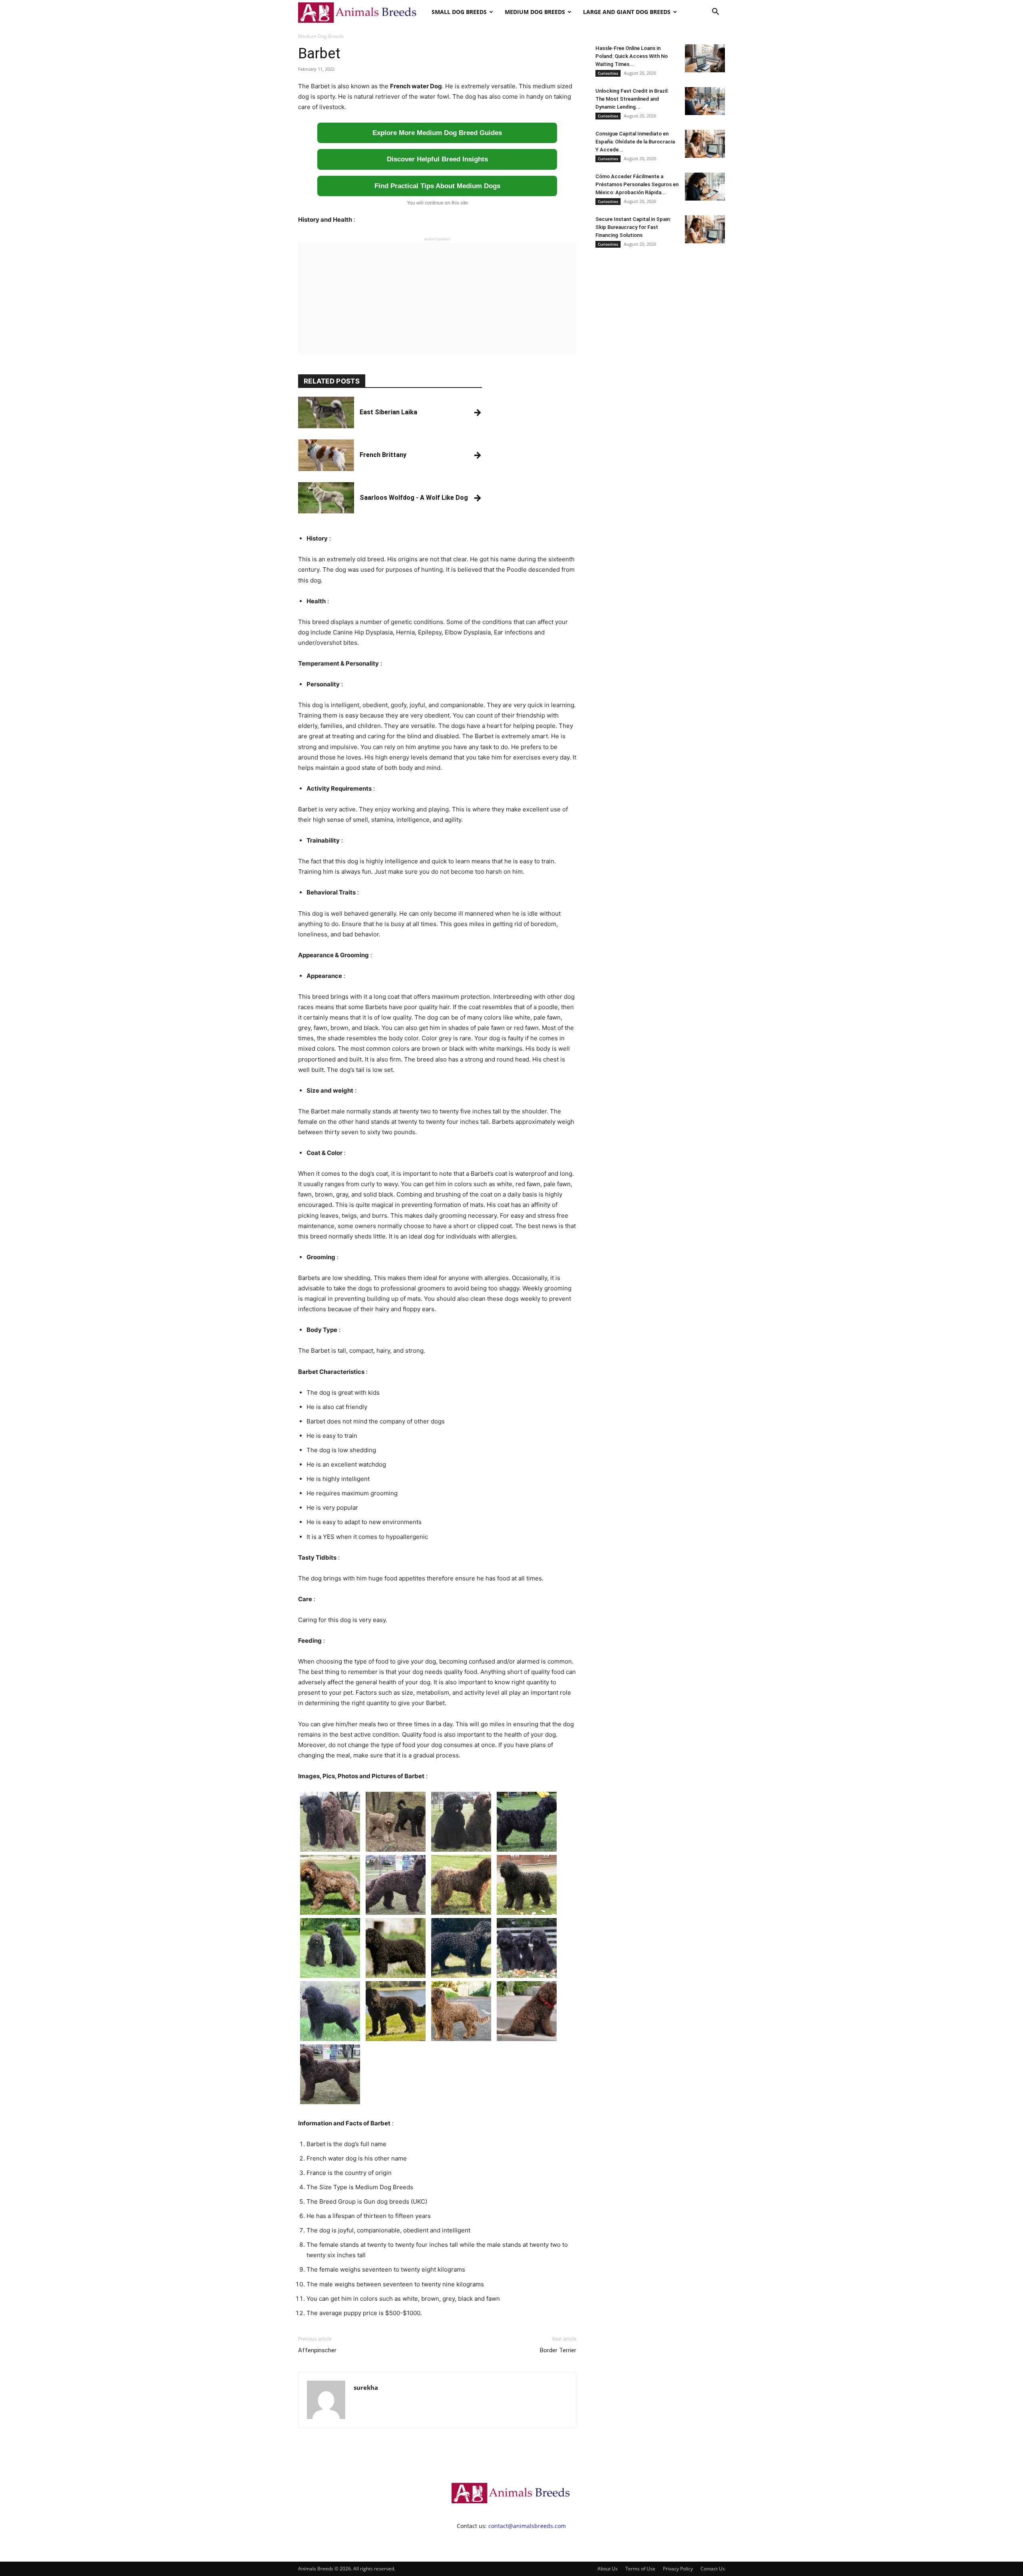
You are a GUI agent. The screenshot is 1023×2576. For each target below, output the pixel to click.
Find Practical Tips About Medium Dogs (437, 186)
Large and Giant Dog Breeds (627, 12)
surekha (366, 2387)
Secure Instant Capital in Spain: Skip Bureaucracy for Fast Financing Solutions (633, 227)
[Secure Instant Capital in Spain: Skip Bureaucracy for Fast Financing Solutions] (705, 229)
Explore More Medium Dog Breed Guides (437, 133)
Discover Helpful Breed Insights (437, 159)
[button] (715, 13)
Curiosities (608, 73)
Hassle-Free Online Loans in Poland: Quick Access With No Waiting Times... (632, 56)
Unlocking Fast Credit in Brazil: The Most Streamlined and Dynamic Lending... (632, 99)
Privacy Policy (678, 2569)
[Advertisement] (437, 298)
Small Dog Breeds (459, 12)
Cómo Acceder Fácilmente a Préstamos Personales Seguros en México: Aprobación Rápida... (637, 184)
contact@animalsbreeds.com (527, 2526)
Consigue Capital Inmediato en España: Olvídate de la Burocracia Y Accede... (635, 142)
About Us (608, 2569)
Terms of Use (640, 2569)
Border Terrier (558, 2350)
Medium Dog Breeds (535, 12)
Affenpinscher (317, 2350)
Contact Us (713, 2569)
